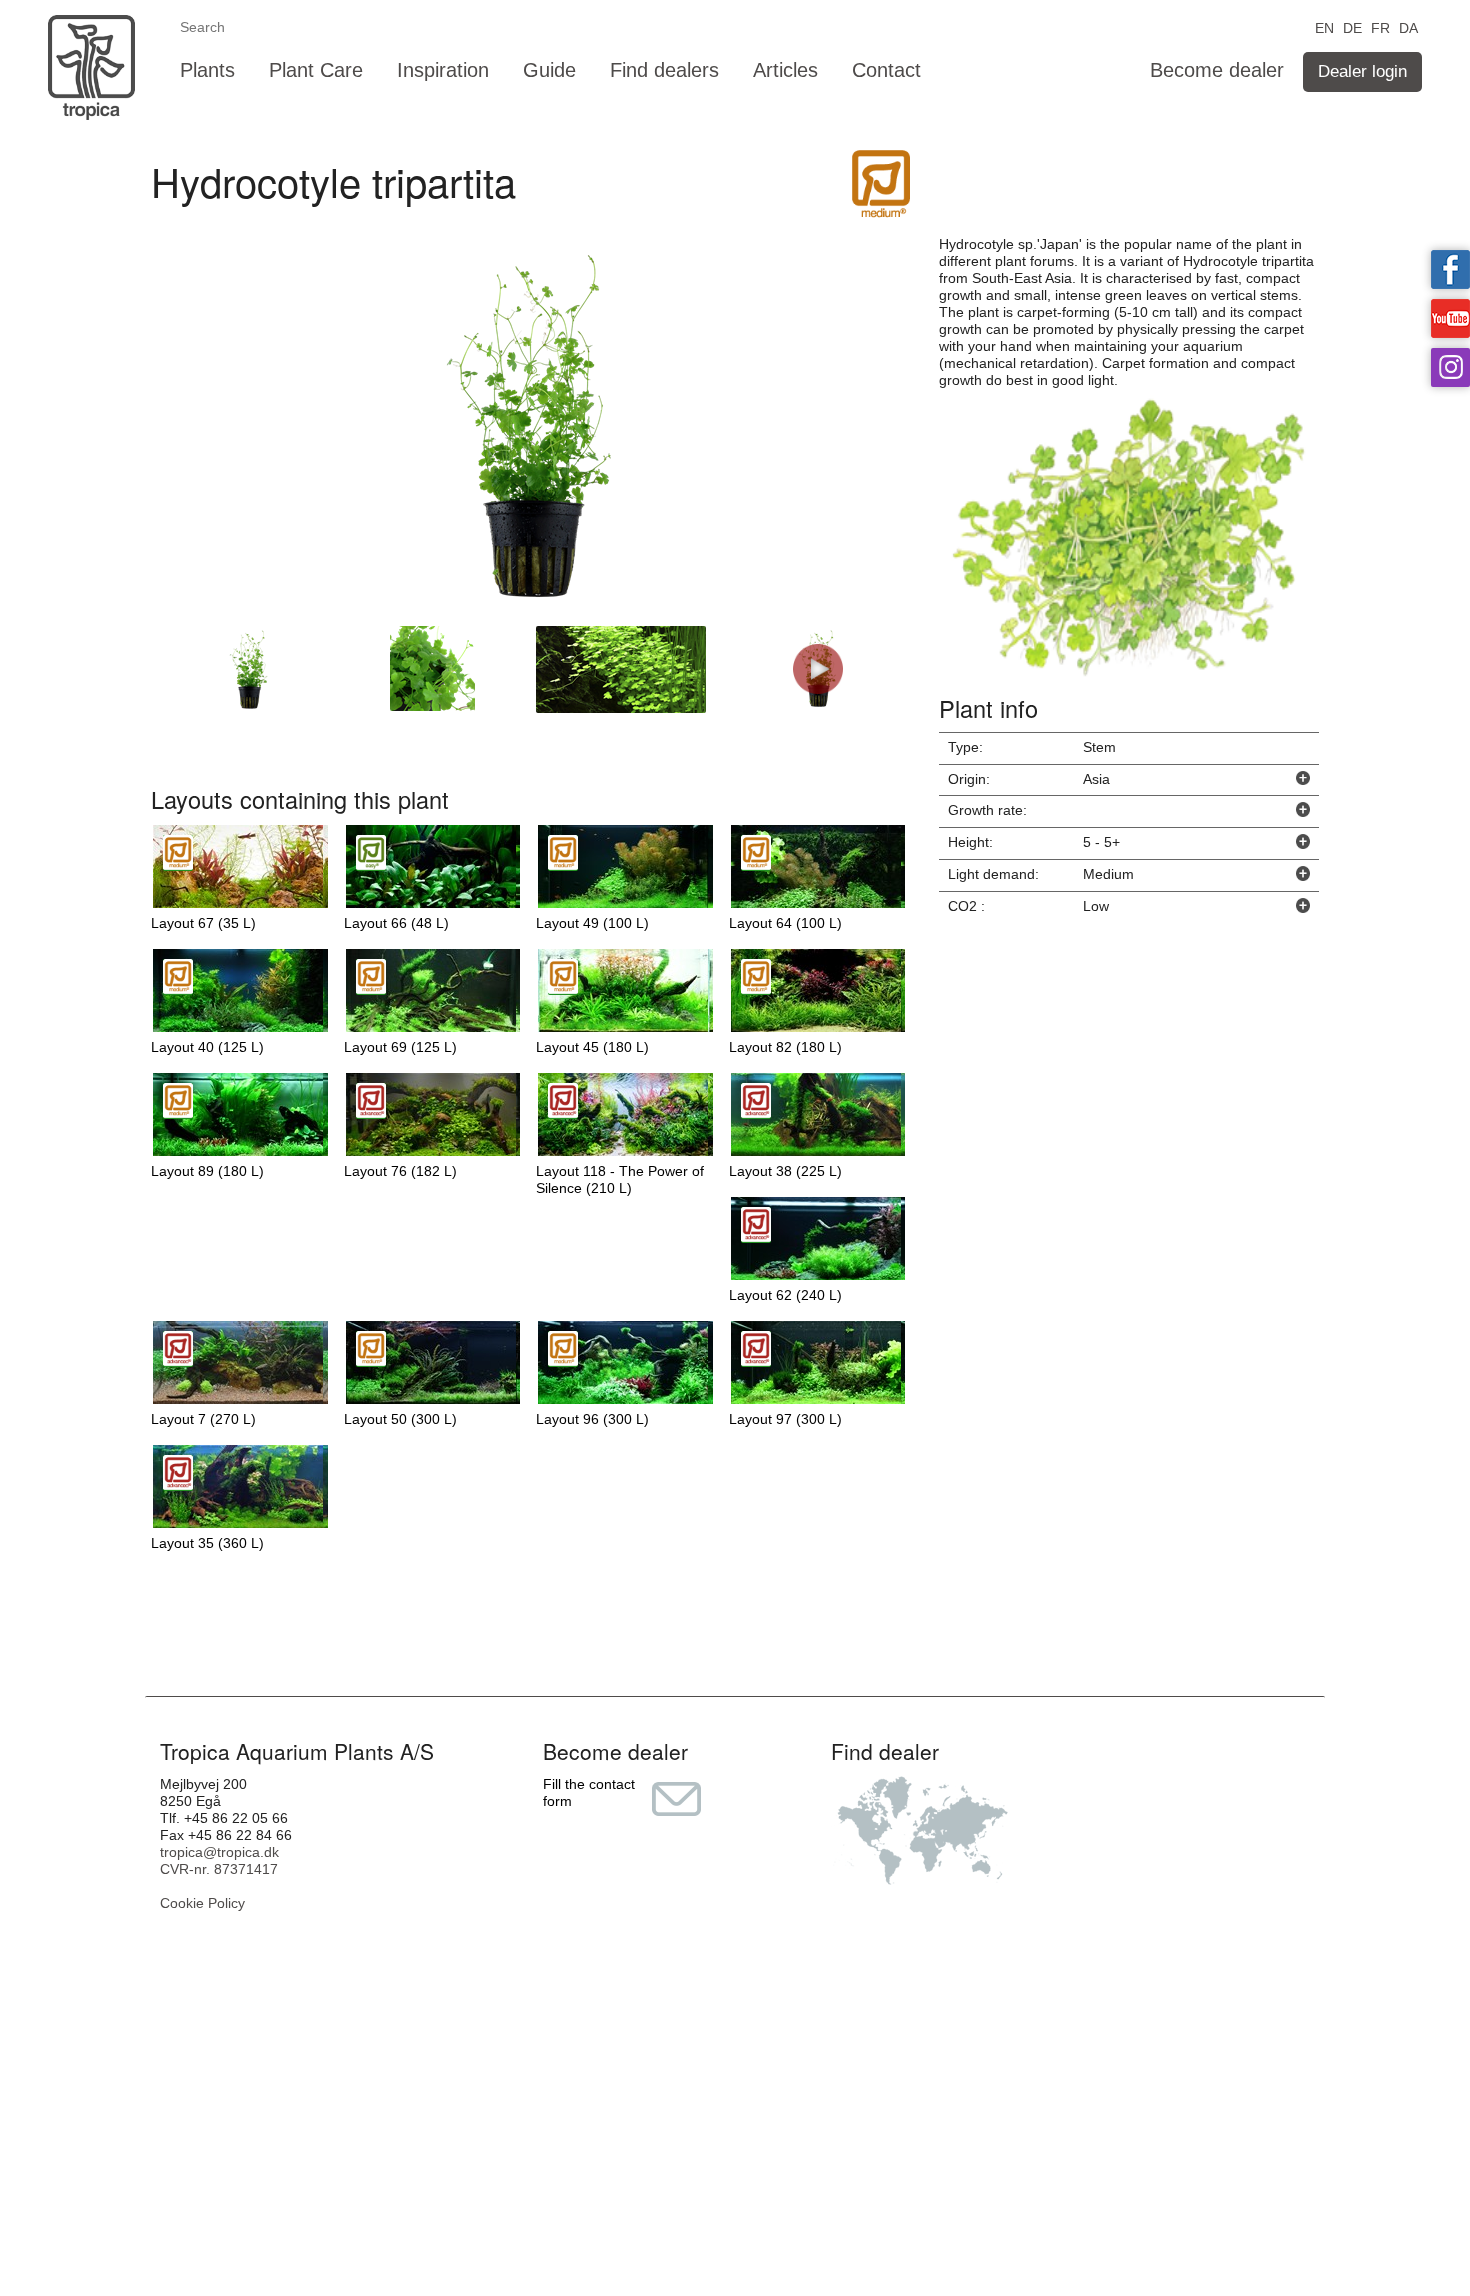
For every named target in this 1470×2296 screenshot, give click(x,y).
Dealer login (1362, 71)
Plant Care (316, 70)
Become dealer (1217, 70)
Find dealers (664, 70)
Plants (207, 70)
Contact (886, 70)
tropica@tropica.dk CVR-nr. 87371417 (219, 1860)
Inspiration (443, 70)
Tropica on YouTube (1450, 318)
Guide (549, 70)
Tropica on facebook (1450, 269)
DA (1408, 26)
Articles (785, 70)
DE (1352, 26)
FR (1380, 26)
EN (1324, 26)
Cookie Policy (202, 1903)
